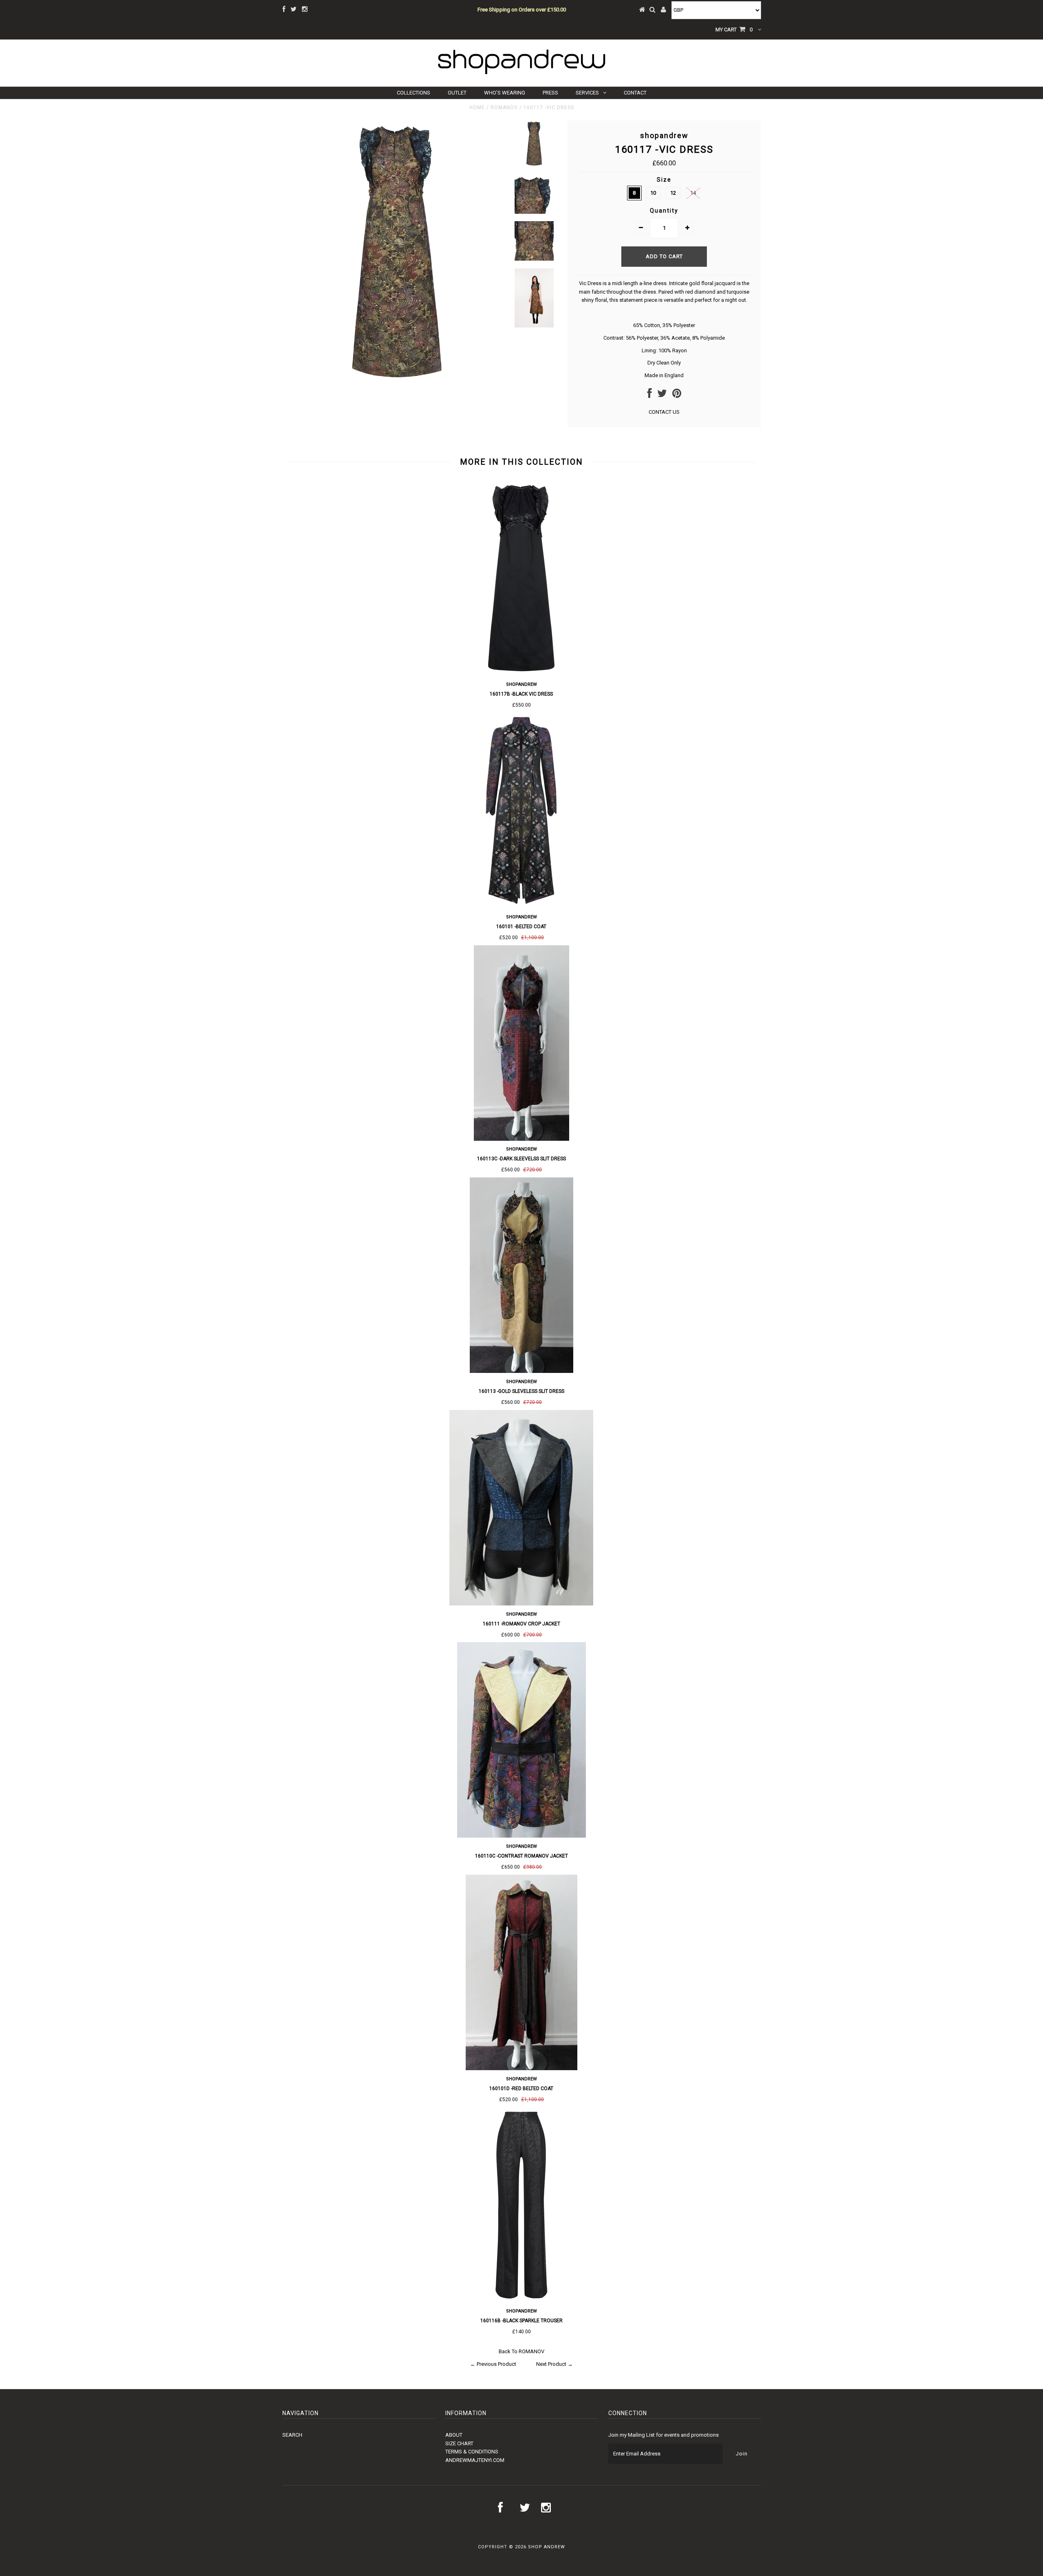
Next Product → (555, 2364)
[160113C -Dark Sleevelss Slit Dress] (521, 1139)
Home (477, 108)
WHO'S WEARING (505, 93)
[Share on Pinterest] (677, 395)
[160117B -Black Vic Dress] (521, 674)
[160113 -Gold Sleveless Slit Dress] (521, 1371)
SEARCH (292, 2435)
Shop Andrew (547, 2547)
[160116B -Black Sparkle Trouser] (521, 2301)
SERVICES (587, 93)
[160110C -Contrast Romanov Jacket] (521, 1836)
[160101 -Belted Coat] (521, 906)
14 (693, 193)
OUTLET (457, 93)
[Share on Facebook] (650, 395)
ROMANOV (504, 108)
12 (673, 193)
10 (653, 193)
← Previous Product (493, 2364)
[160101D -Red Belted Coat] (521, 2068)
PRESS (550, 93)
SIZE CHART (459, 2443)
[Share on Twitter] (662, 395)
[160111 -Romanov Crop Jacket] (521, 1604)
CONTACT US (664, 412)
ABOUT (454, 2435)
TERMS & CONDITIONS (472, 2452)
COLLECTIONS (414, 93)
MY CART (734, 30)
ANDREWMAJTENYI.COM (475, 2460)
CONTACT (635, 93)
